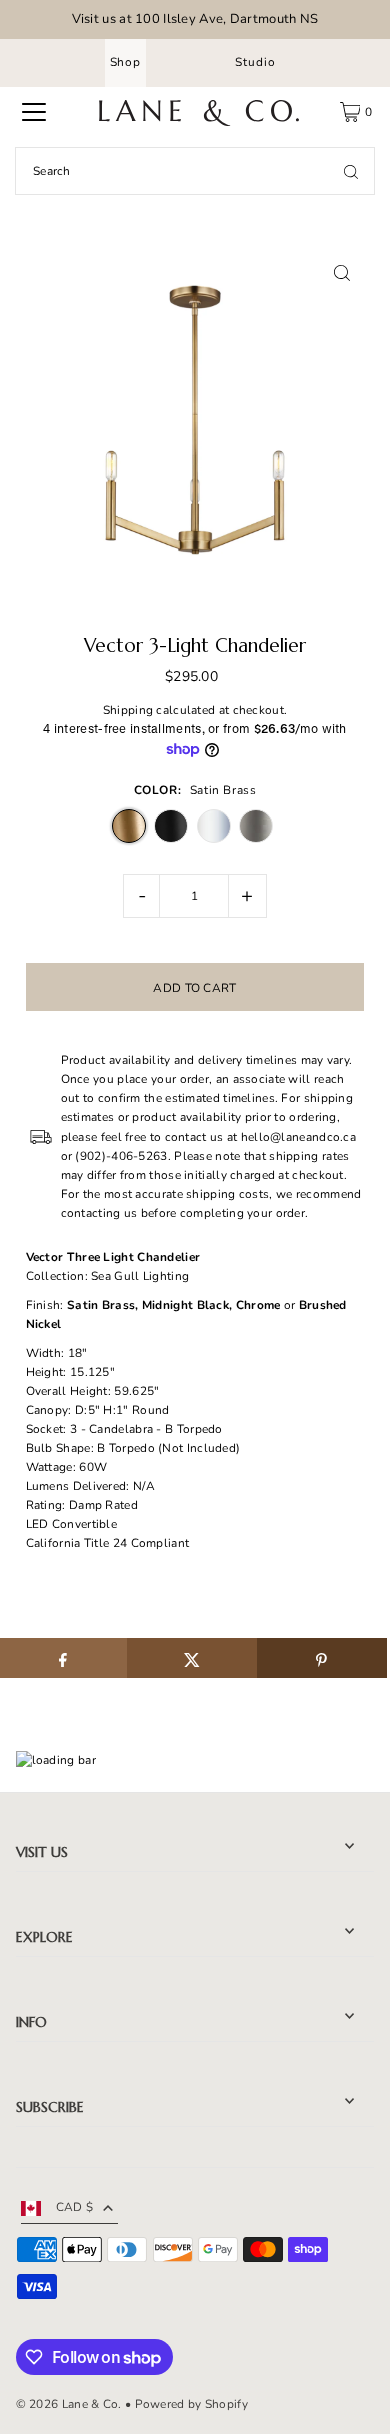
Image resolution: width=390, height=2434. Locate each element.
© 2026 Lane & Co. (69, 2404)
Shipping (128, 710)
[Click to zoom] (341, 273)
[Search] (351, 171)
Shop (125, 62)
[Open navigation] (34, 112)
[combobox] (195, 171)
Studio (255, 62)
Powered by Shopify (191, 2404)
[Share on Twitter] (192, 1658)
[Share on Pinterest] (322, 1658)
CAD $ (75, 2207)
